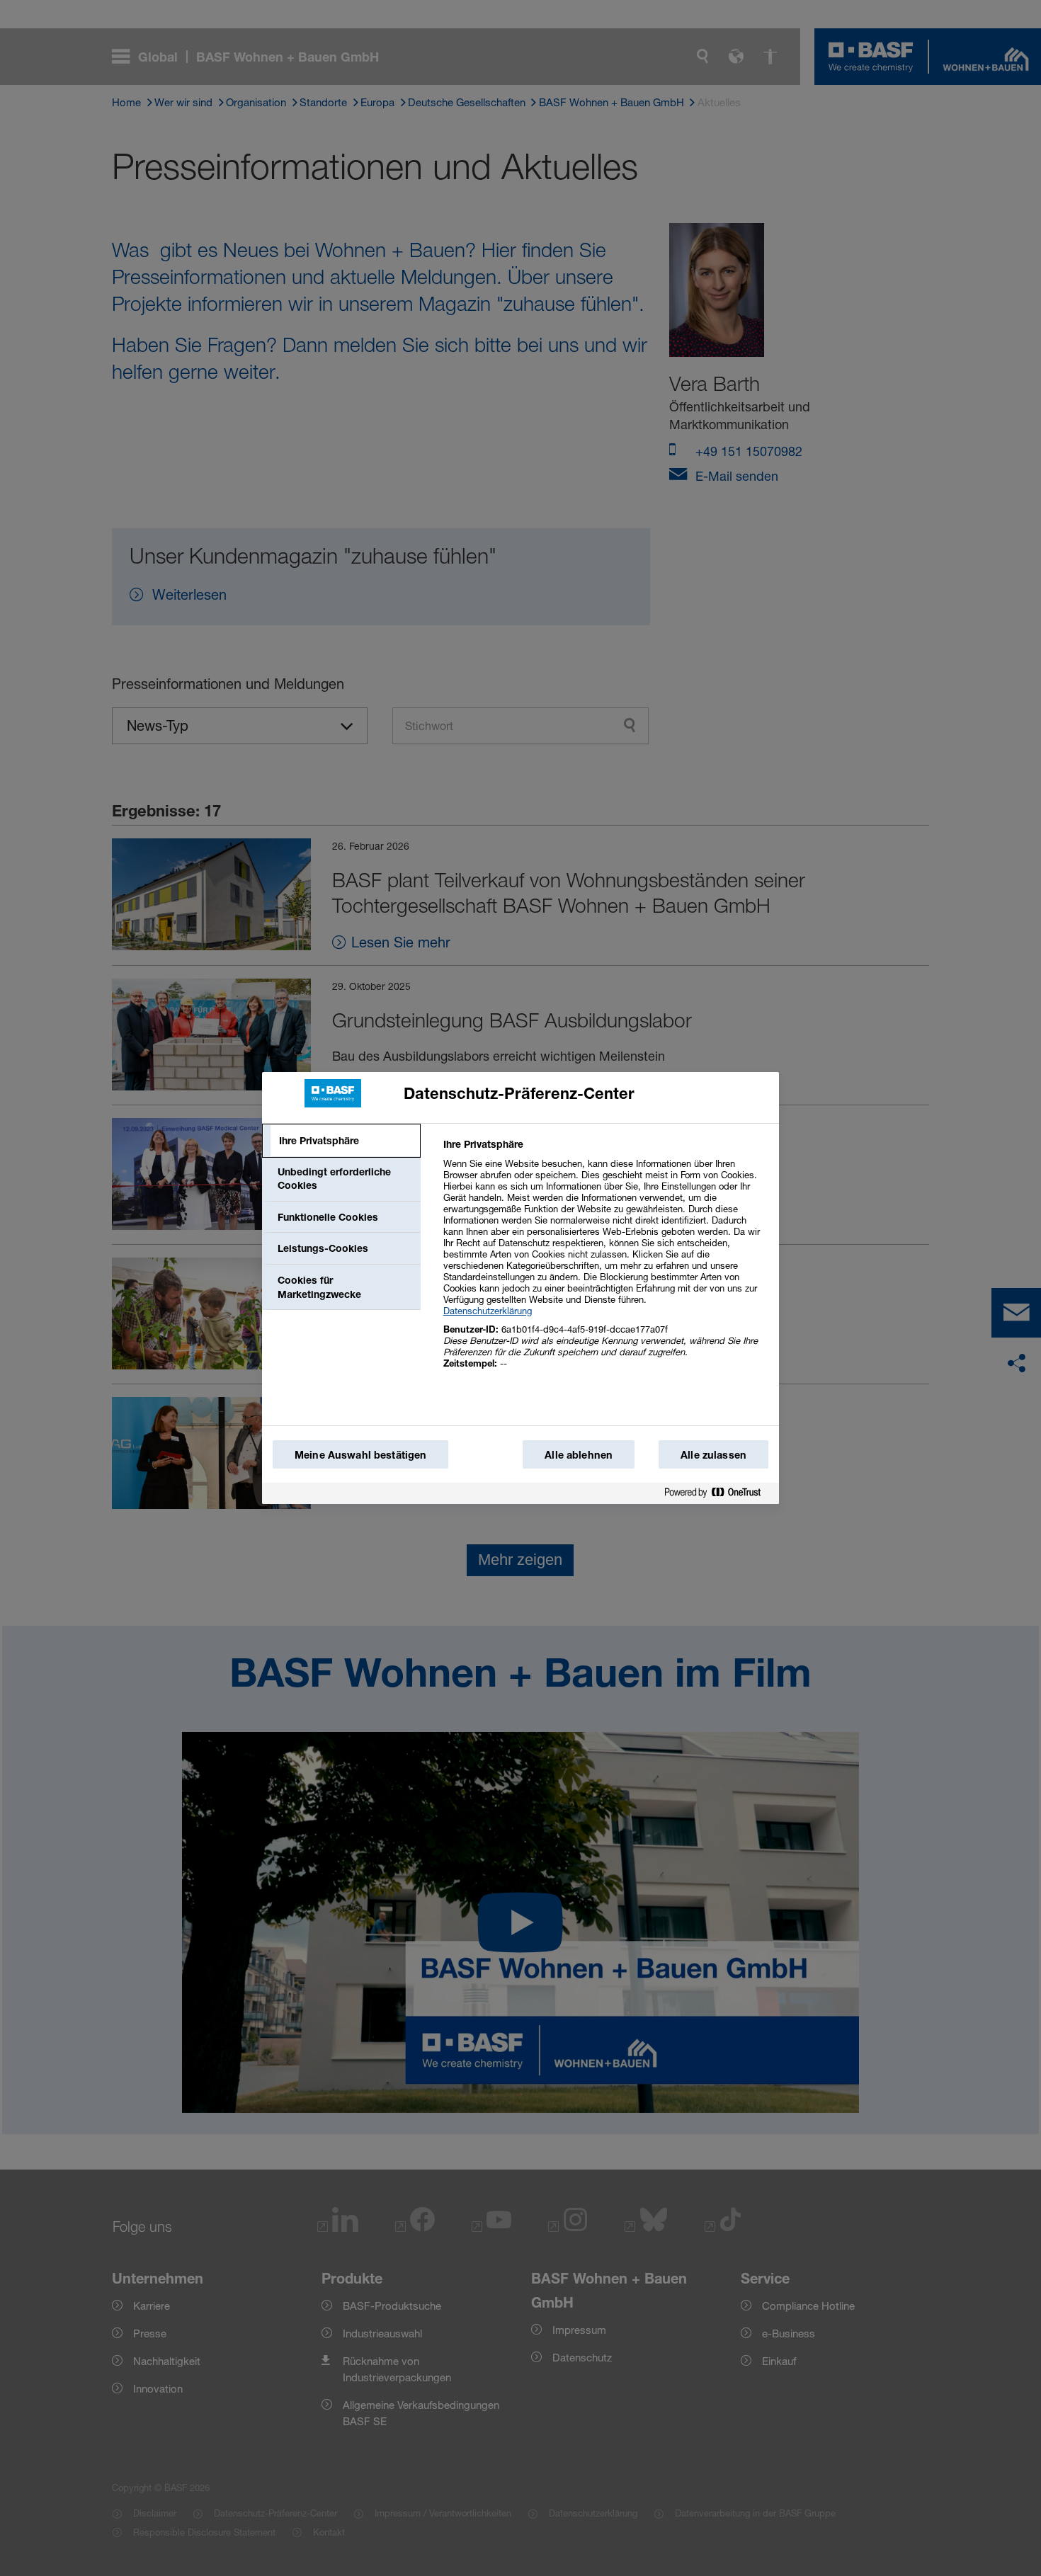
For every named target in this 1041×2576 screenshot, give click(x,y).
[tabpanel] (605, 1261)
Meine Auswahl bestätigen (360, 1455)
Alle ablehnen (579, 1455)
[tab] (341, 1141)
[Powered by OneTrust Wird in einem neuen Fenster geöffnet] (718, 1493)
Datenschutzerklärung (488, 1311)
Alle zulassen (713, 1455)
